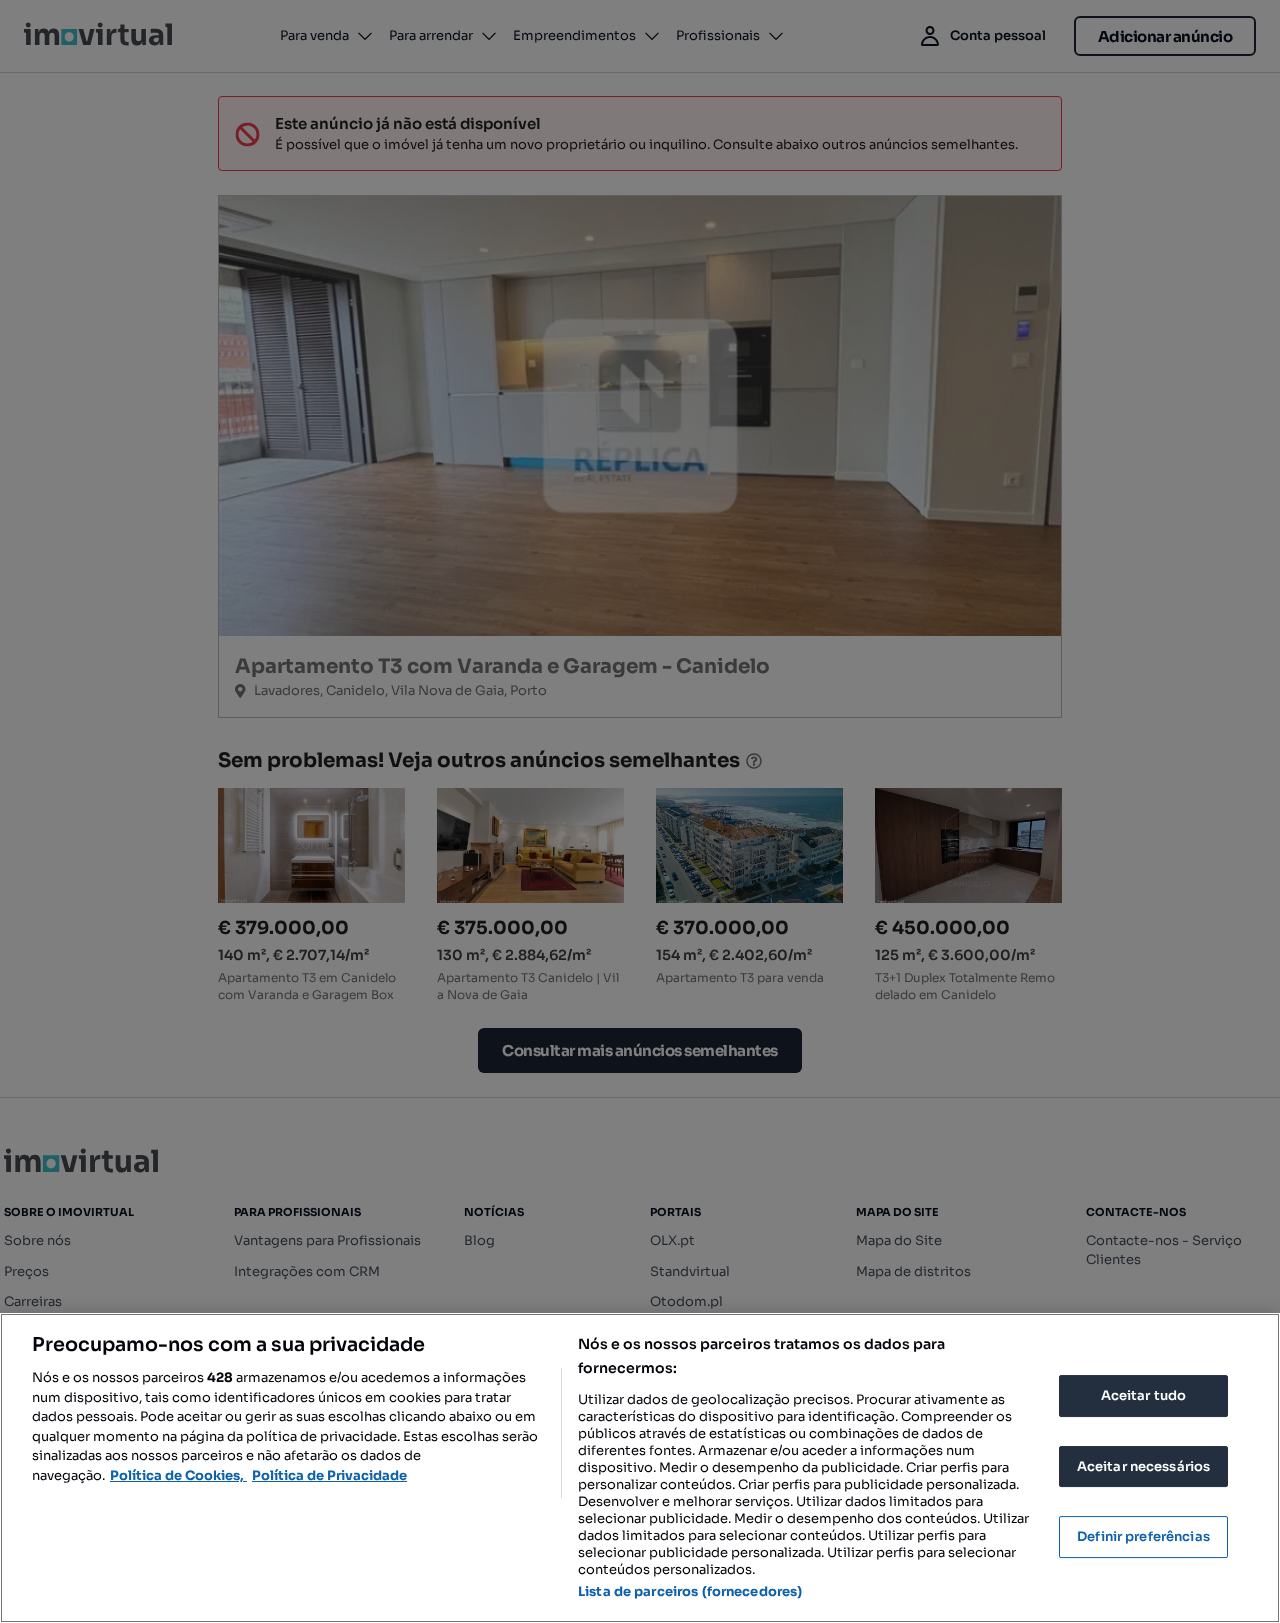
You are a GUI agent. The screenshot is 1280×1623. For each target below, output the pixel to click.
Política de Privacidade (329, 1475)
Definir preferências (1143, 1536)
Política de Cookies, (178, 1475)
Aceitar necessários (1143, 1466)
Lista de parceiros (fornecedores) (690, 1591)
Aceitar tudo (1144, 1395)
